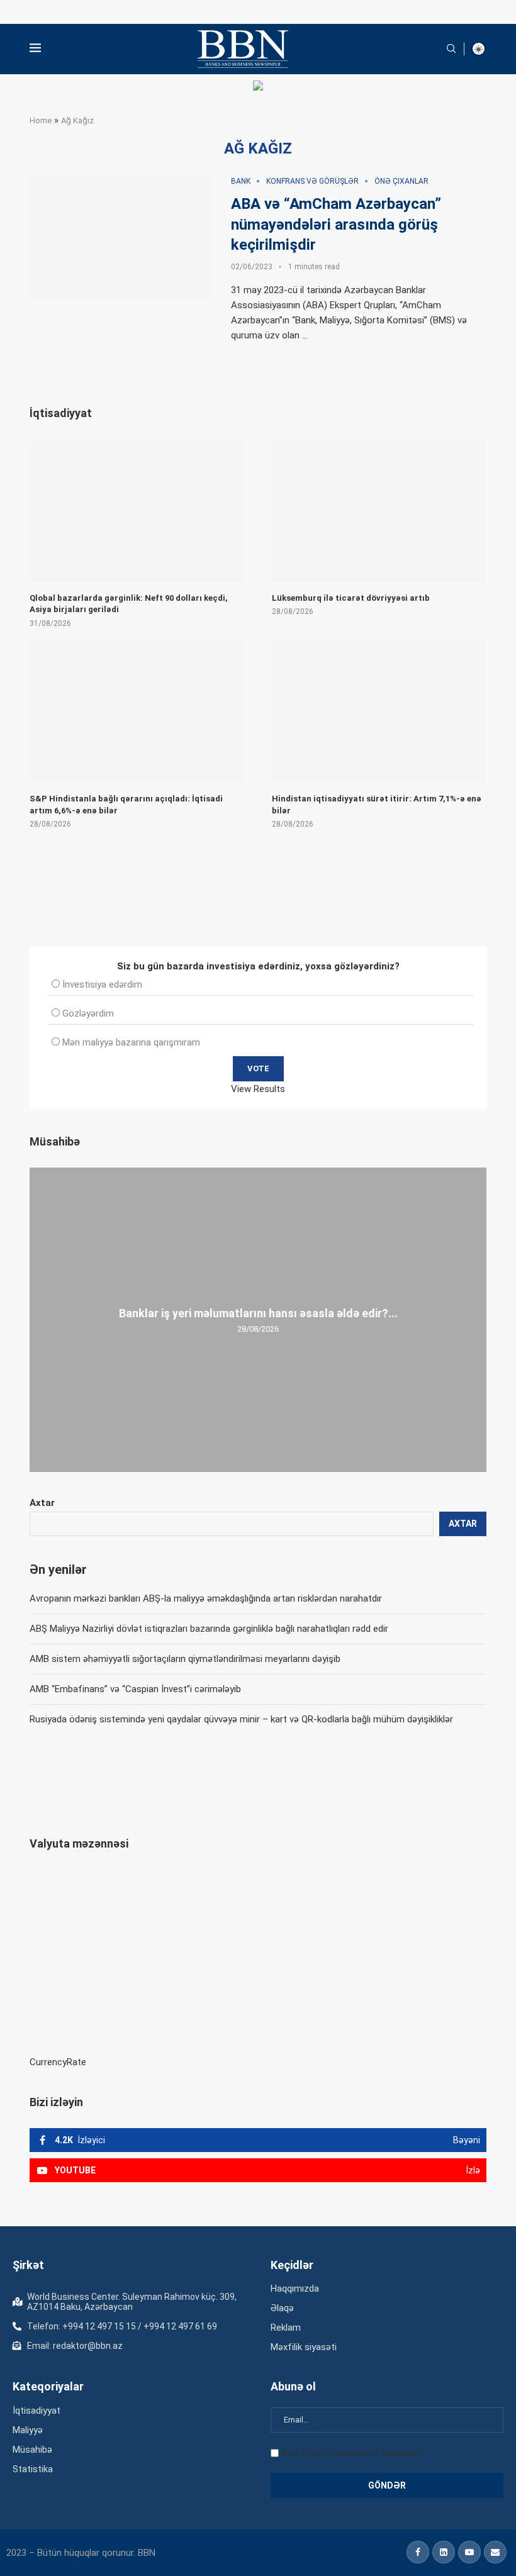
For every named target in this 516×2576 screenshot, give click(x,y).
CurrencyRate (58, 2062)
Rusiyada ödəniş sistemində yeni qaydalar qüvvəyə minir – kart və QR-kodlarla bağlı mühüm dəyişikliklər (241, 1719)
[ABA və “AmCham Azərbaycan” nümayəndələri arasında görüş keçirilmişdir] (121, 238)
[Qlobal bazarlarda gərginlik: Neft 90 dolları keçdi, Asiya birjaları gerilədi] (137, 511)
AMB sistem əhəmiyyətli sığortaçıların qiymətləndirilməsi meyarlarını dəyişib (185, 1659)
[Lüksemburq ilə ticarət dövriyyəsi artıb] (379, 511)
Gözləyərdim (88, 1013)
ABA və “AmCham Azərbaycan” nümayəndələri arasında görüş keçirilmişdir (336, 224)
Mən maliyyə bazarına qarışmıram (131, 1042)
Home (41, 120)
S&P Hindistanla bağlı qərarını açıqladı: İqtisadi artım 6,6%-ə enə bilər (126, 804)
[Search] (451, 49)
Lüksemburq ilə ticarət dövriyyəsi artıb (351, 598)
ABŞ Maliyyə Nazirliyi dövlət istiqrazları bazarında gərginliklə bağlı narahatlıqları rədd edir (209, 1629)
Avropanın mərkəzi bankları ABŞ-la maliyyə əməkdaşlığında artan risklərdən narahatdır (206, 1598)
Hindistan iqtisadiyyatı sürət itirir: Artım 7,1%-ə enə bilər (377, 804)
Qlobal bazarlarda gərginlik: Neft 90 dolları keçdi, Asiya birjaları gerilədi (129, 604)
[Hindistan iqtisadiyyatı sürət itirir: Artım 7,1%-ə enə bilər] (379, 712)
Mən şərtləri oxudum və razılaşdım (352, 2453)
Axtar (42, 1503)
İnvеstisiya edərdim (102, 984)
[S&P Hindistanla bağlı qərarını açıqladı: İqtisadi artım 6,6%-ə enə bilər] (137, 712)
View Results (258, 1089)
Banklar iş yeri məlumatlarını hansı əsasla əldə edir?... (258, 1313)
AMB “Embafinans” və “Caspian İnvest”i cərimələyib (135, 1689)
